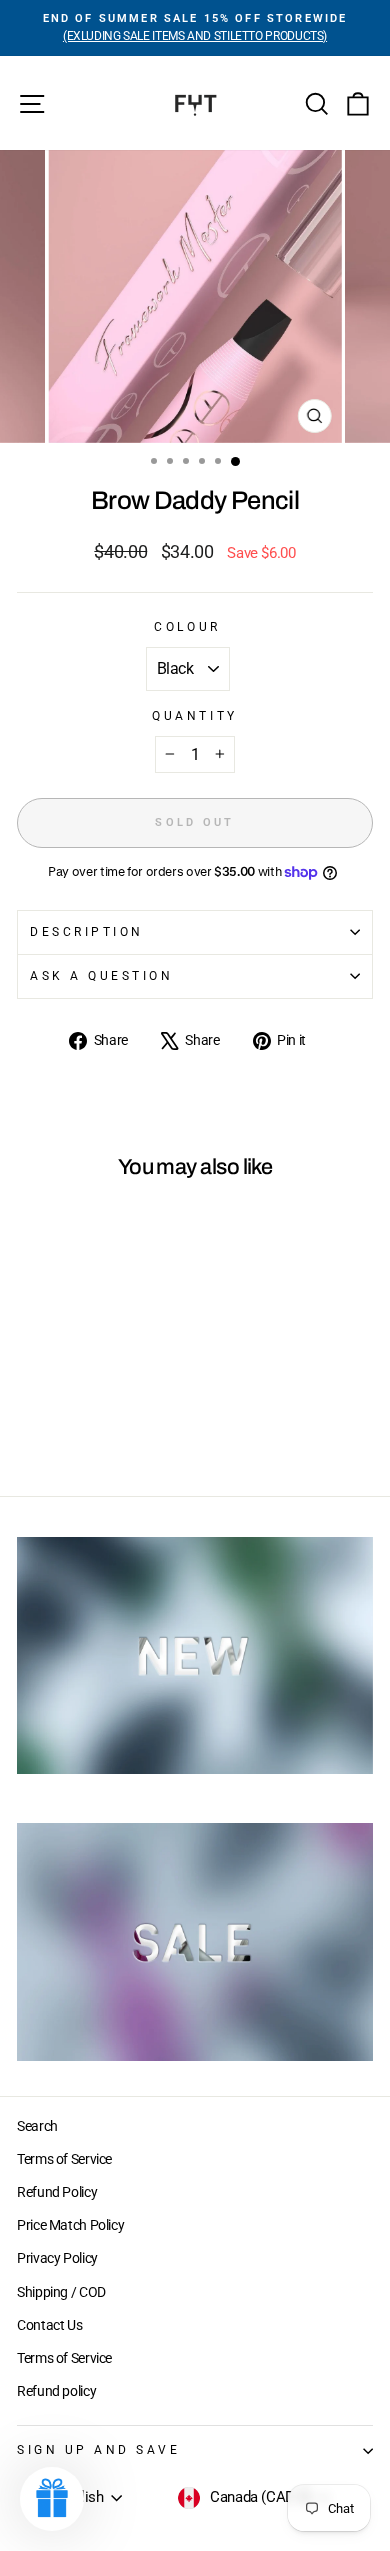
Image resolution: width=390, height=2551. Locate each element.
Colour (187, 627)
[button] (52, 2499)
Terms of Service (64, 2159)
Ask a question (101, 976)
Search (37, 2126)
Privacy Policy (57, 2258)
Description (87, 932)
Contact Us (49, 2325)
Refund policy (56, 2391)
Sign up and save (99, 2450)
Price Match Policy (70, 2225)
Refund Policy (57, 2192)
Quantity (194, 716)
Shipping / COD (61, 2292)
